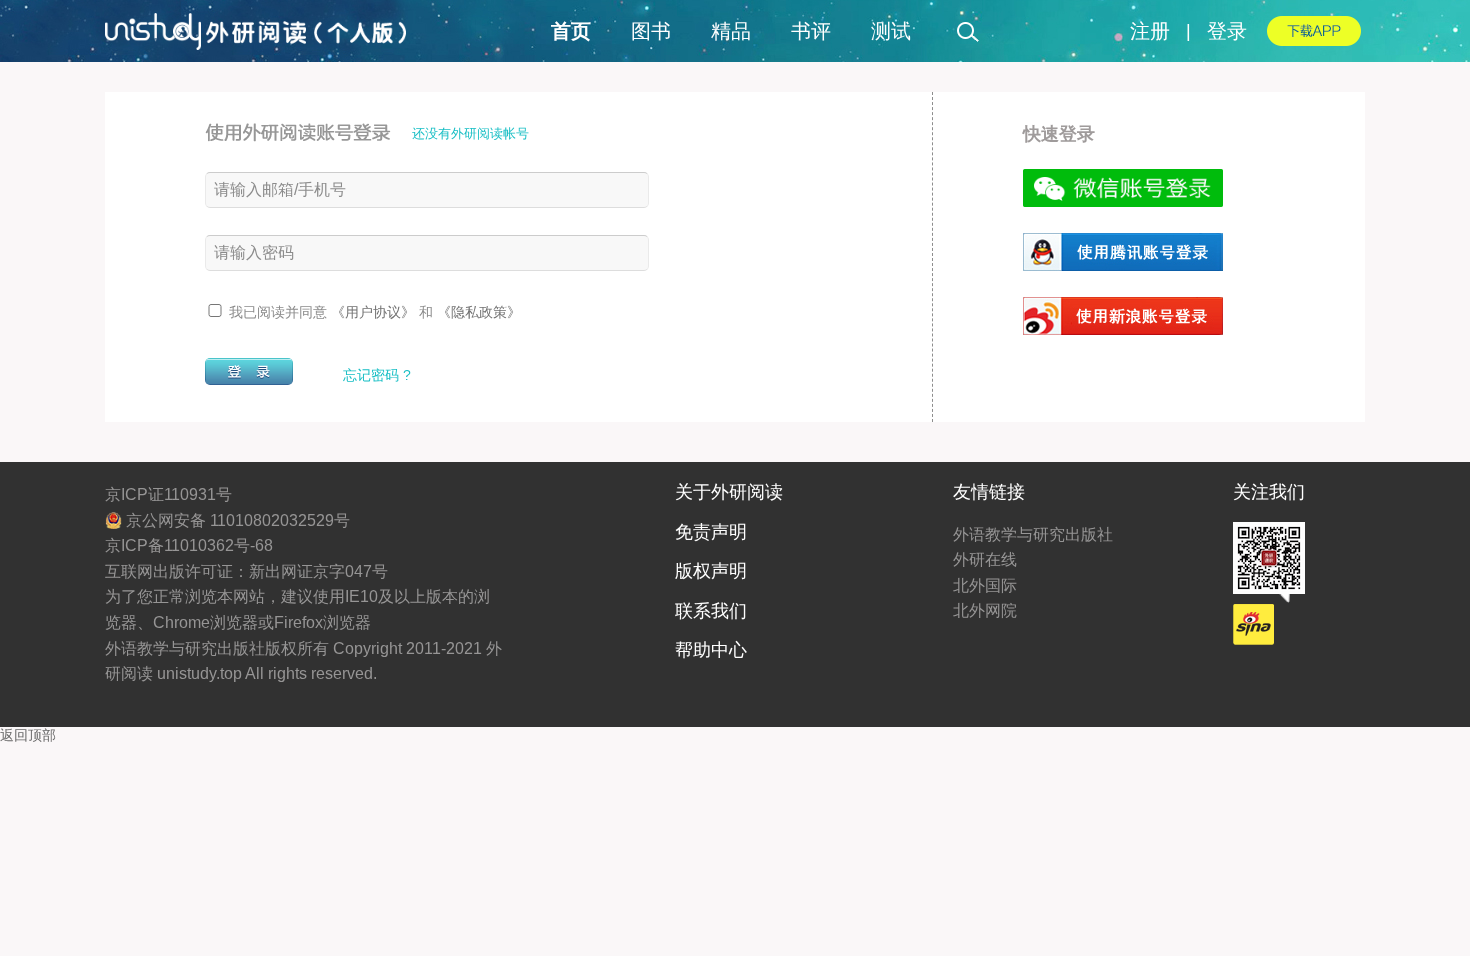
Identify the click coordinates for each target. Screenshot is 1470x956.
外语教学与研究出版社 (1033, 534)
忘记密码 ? (377, 375)
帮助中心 (711, 650)
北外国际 (985, 585)
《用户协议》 (375, 312)
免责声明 (711, 532)
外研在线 (985, 559)
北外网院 (985, 610)
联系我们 (711, 611)
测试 (891, 31)
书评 (811, 31)
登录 (1227, 31)
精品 (731, 31)
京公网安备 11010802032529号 (236, 520)
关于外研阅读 (729, 492)
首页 (571, 31)
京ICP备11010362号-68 (189, 545)
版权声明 (711, 571)
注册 (1150, 31)
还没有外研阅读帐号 (470, 133)
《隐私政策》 (479, 312)
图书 (651, 31)
